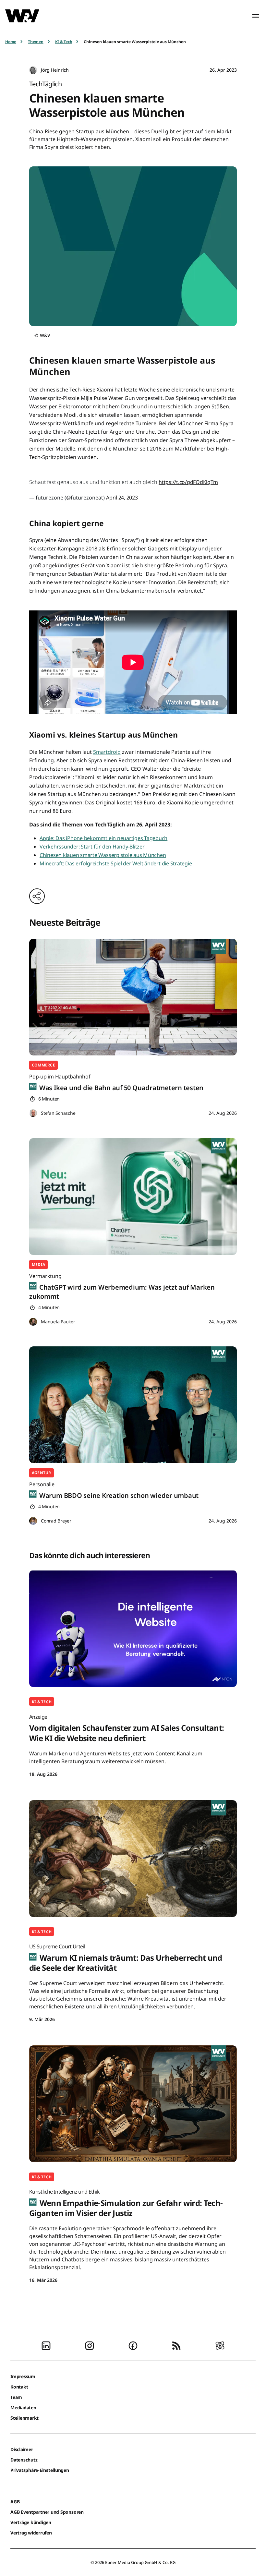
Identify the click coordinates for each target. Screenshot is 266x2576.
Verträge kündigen (31, 2522)
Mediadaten (23, 2407)
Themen (36, 42)
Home (11, 42)
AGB (15, 2502)
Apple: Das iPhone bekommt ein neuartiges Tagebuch (103, 838)
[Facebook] (133, 2345)
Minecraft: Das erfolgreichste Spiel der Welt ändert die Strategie (116, 863)
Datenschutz (24, 2460)
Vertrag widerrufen (31, 2533)
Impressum (23, 2376)
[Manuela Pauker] (33, 1322)
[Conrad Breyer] (33, 1521)
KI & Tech (64, 42)
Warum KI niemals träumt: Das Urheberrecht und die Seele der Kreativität (126, 1958)
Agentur (42, 1473)
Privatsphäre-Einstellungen (40, 2470)
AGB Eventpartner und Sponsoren (47, 2512)
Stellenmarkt (24, 2418)
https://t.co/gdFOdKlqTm (188, 482)
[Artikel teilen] (37, 896)
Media (38, 1264)
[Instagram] (90, 2345)
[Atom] (220, 2345)
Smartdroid (107, 752)
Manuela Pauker (58, 1322)
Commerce (43, 1065)
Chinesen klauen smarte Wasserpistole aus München (103, 855)
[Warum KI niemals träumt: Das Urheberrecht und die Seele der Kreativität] (133, 1859)
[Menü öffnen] (256, 16)
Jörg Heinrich (55, 70)
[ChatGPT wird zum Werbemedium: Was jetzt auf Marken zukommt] (133, 1197)
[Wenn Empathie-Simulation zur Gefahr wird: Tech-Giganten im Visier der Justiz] (133, 2104)
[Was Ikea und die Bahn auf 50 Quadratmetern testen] (133, 997)
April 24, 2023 (122, 498)
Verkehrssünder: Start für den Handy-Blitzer (92, 847)
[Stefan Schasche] (33, 1113)
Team (16, 2397)
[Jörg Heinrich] (33, 70)
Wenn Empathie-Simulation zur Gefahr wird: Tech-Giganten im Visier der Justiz (126, 2203)
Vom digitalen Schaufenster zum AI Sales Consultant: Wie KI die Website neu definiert (127, 1728)
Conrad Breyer (56, 1521)
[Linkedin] (46, 2345)
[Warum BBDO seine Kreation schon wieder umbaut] (133, 1405)
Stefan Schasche (58, 1113)
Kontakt (19, 2387)
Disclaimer (22, 2449)
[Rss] (176, 2345)
